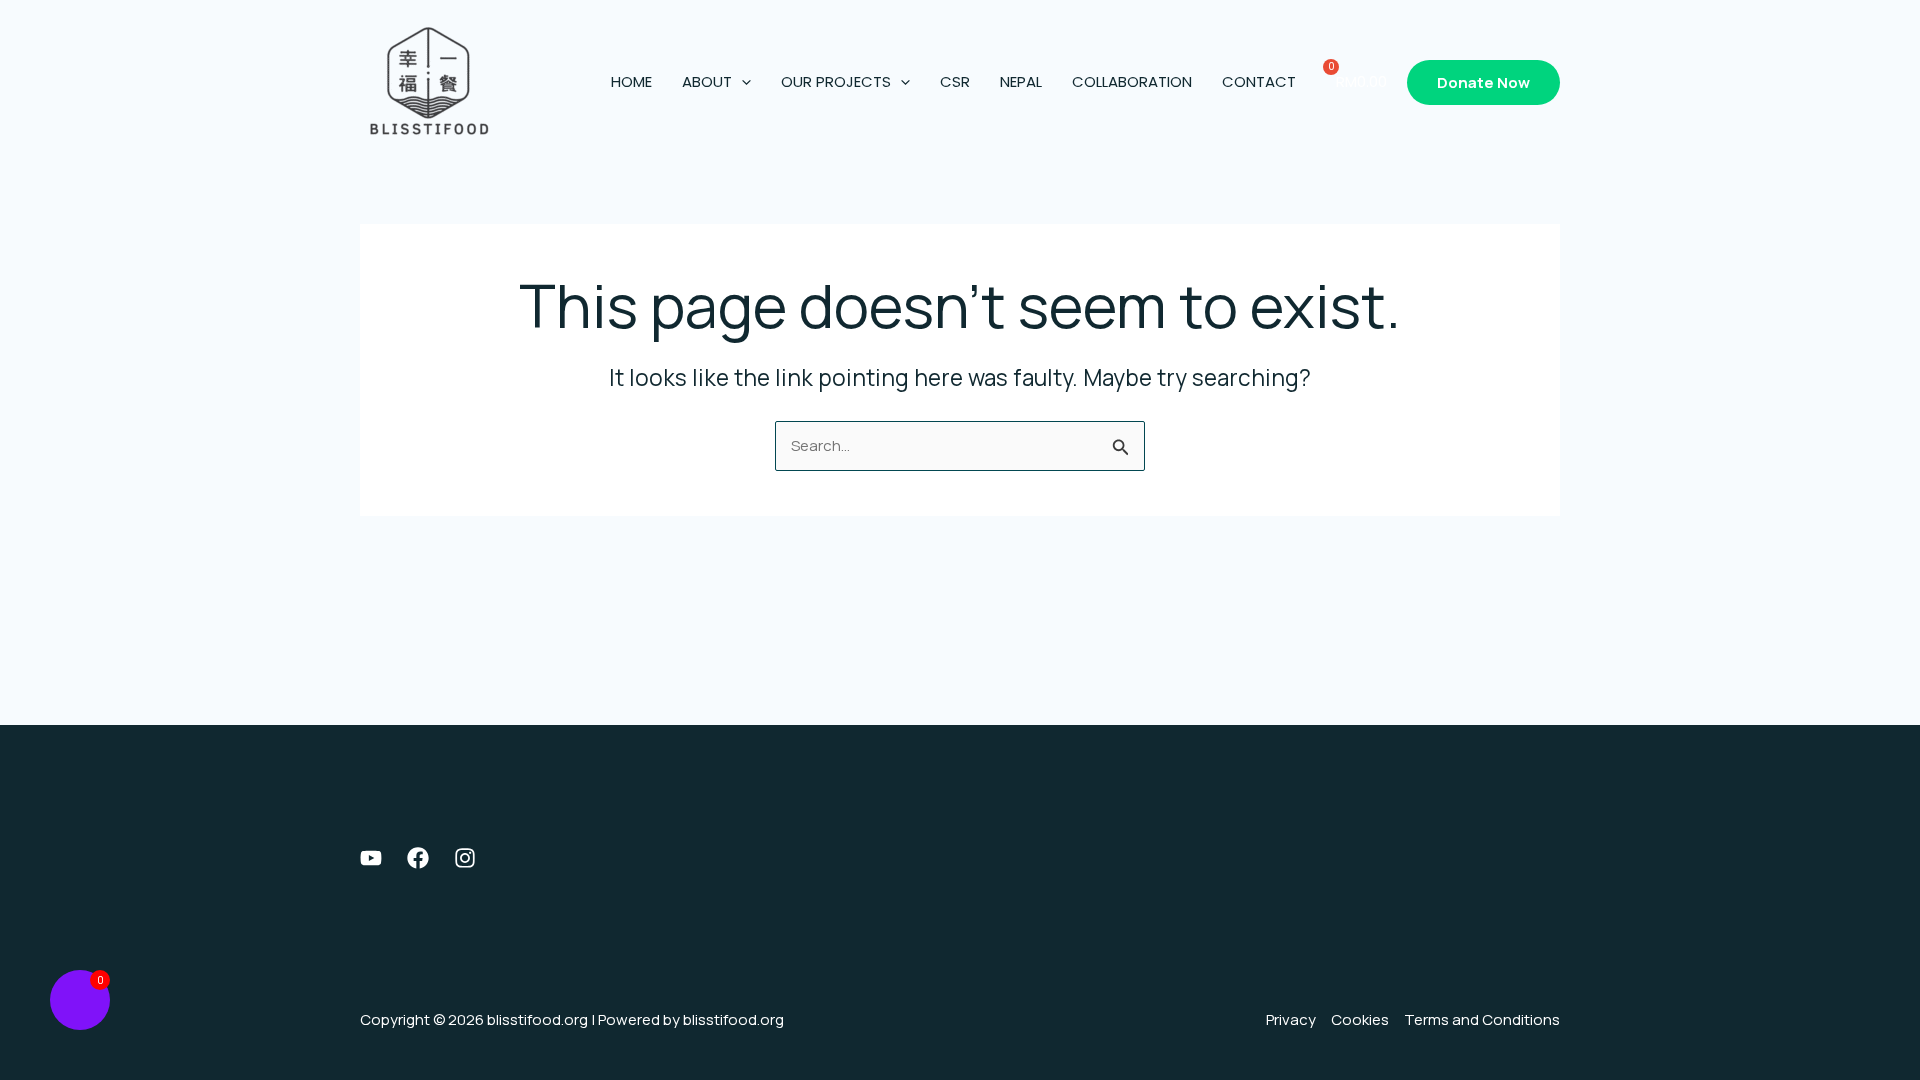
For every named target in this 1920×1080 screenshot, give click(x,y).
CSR (955, 81)
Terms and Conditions (1482, 1019)
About (707, 81)
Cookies (1360, 1019)
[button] (741, 82)
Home (631, 81)
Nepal (1021, 81)
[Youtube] (371, 858)
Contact (1259, 81)
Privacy (1291, 1019)
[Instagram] (465, 858)
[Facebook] (418, 858)
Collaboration (1132, 81)
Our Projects (836, 81)
